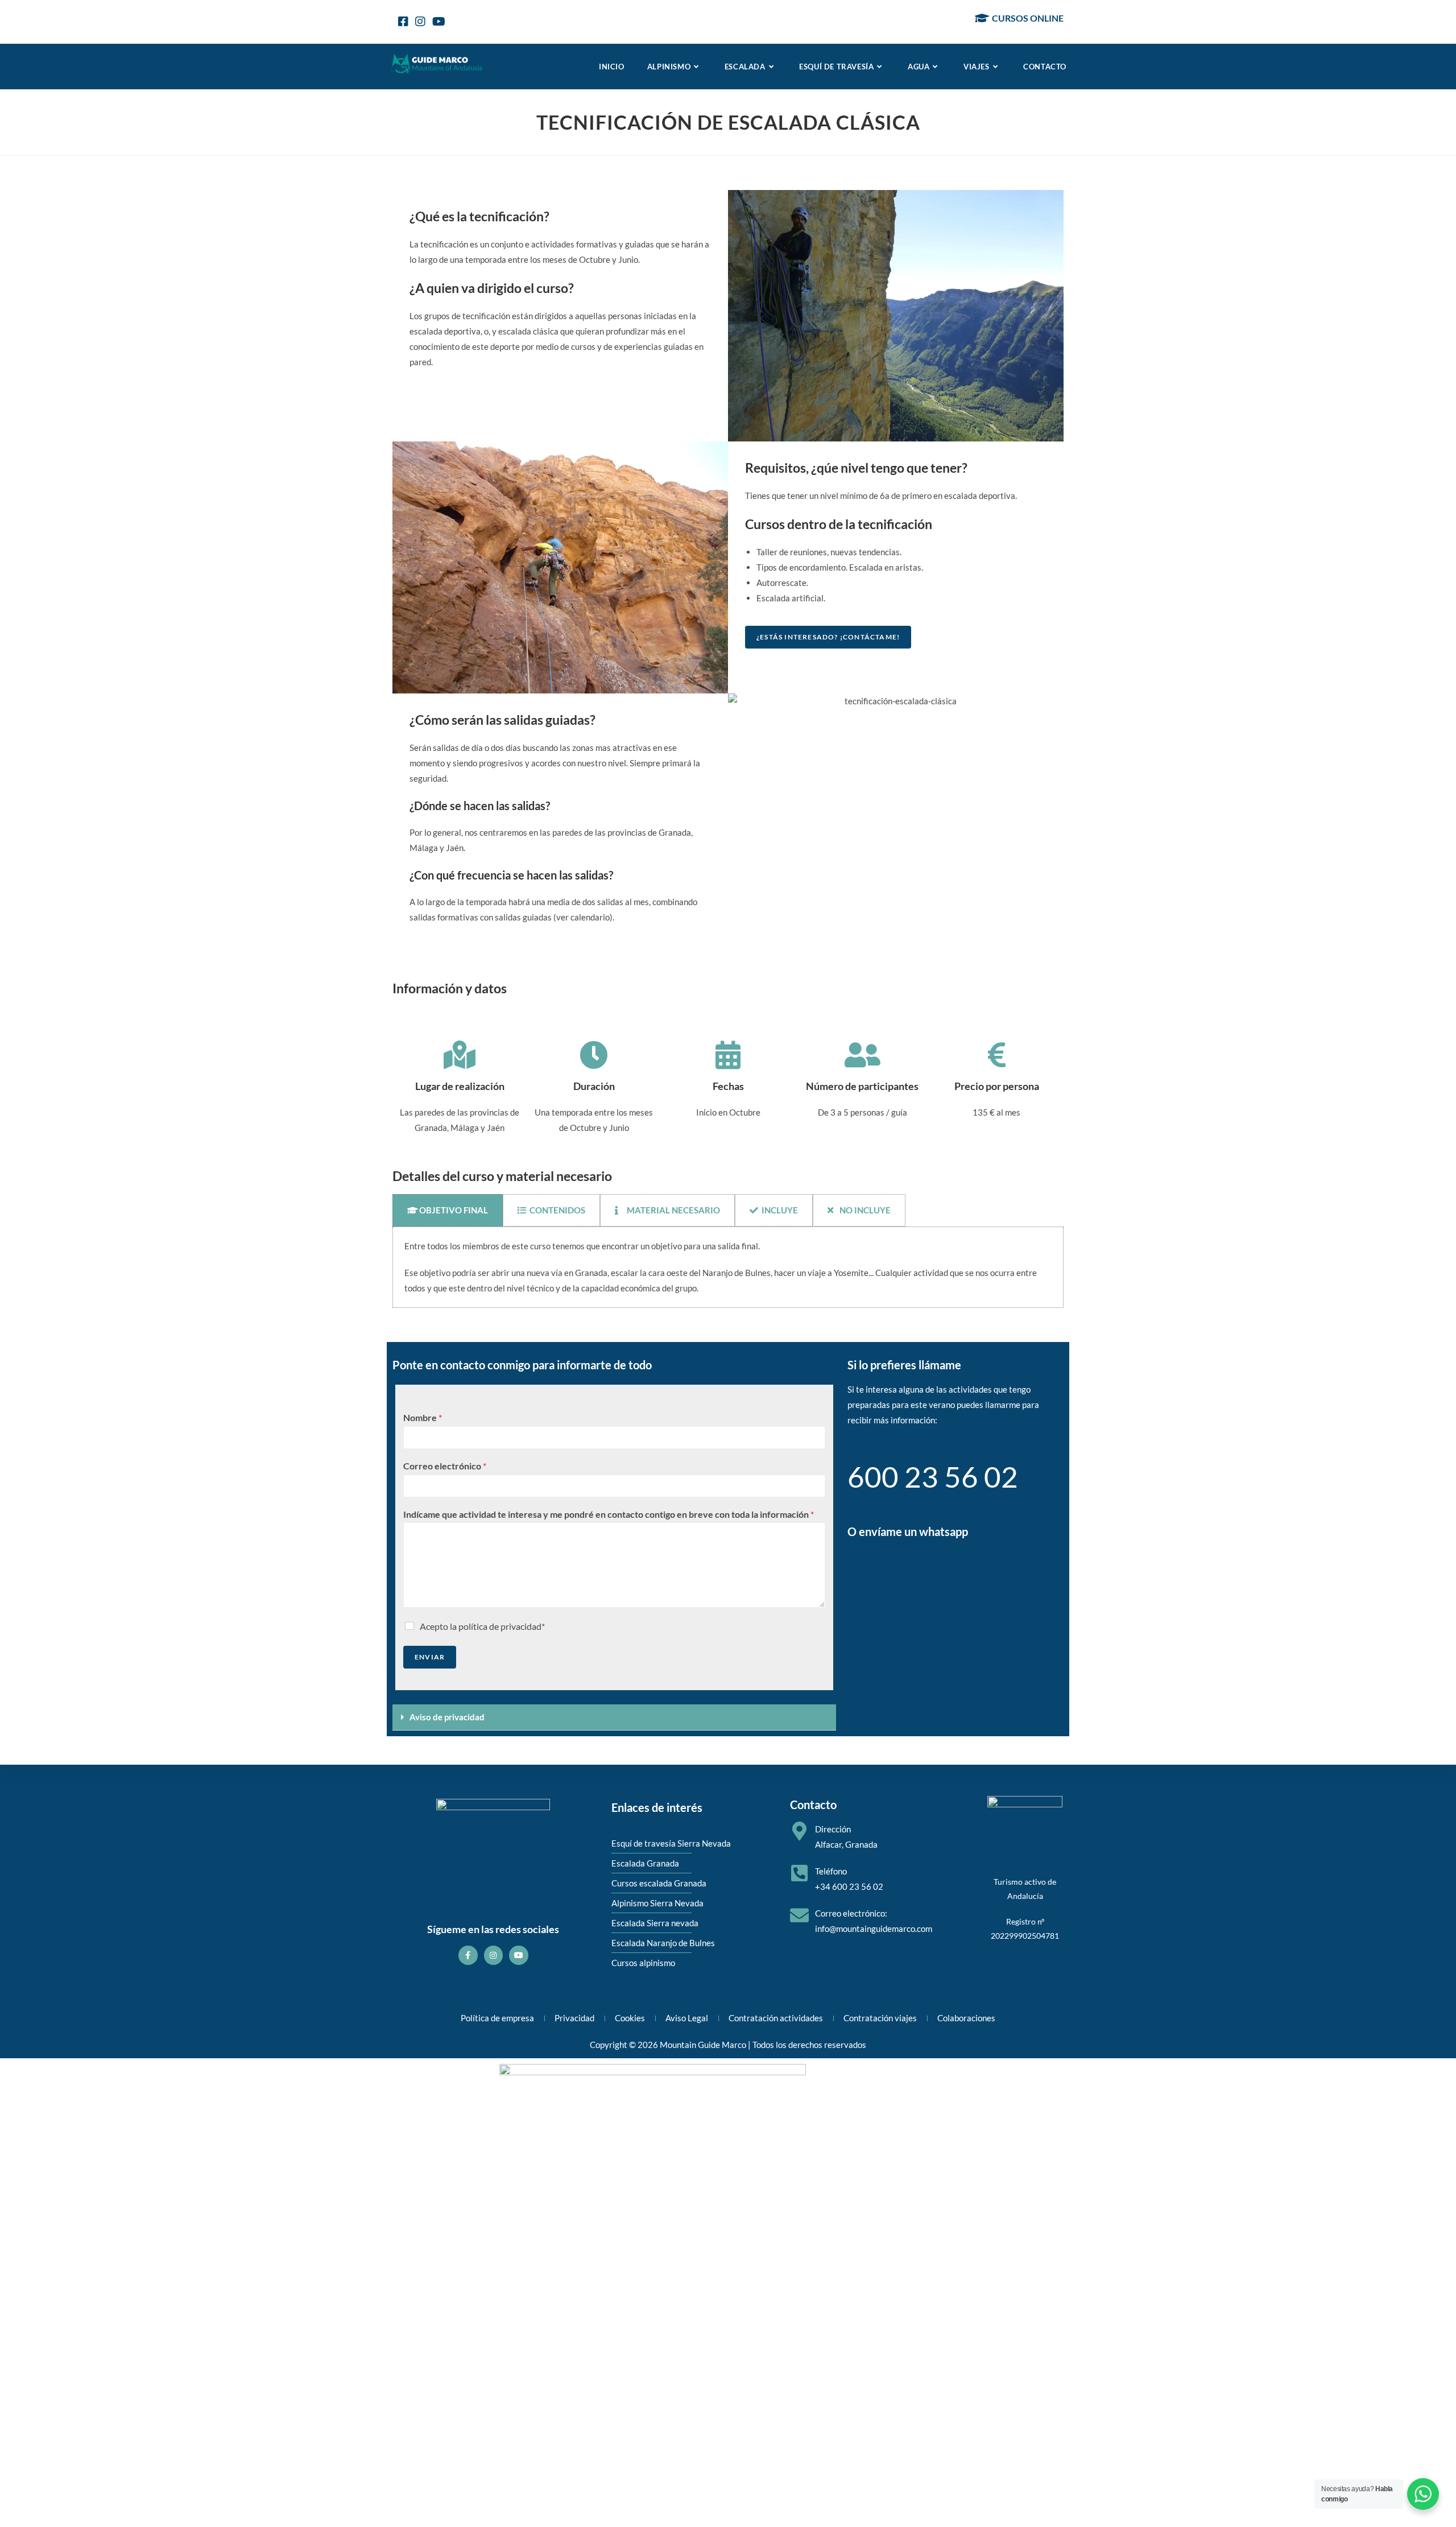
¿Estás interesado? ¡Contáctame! (828, 637)
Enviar (430, 1657)
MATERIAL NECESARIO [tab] (673, 1210)
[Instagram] (494, 1955)
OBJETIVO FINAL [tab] (454, 1210)
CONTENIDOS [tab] (557, 1210)
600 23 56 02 (933, 1477)
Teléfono (831, 1871)
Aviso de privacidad (447, 1717)
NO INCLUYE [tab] (865, 1210)
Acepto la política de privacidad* (482, 1626)
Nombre (423, 1417)
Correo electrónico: (851, 1913)
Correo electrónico (445, 1466)
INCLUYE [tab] (780, 1210)
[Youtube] (519, 1955)
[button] (614, 1717)
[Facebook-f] (468, 1955)
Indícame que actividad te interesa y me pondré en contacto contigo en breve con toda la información (609, 1514)
